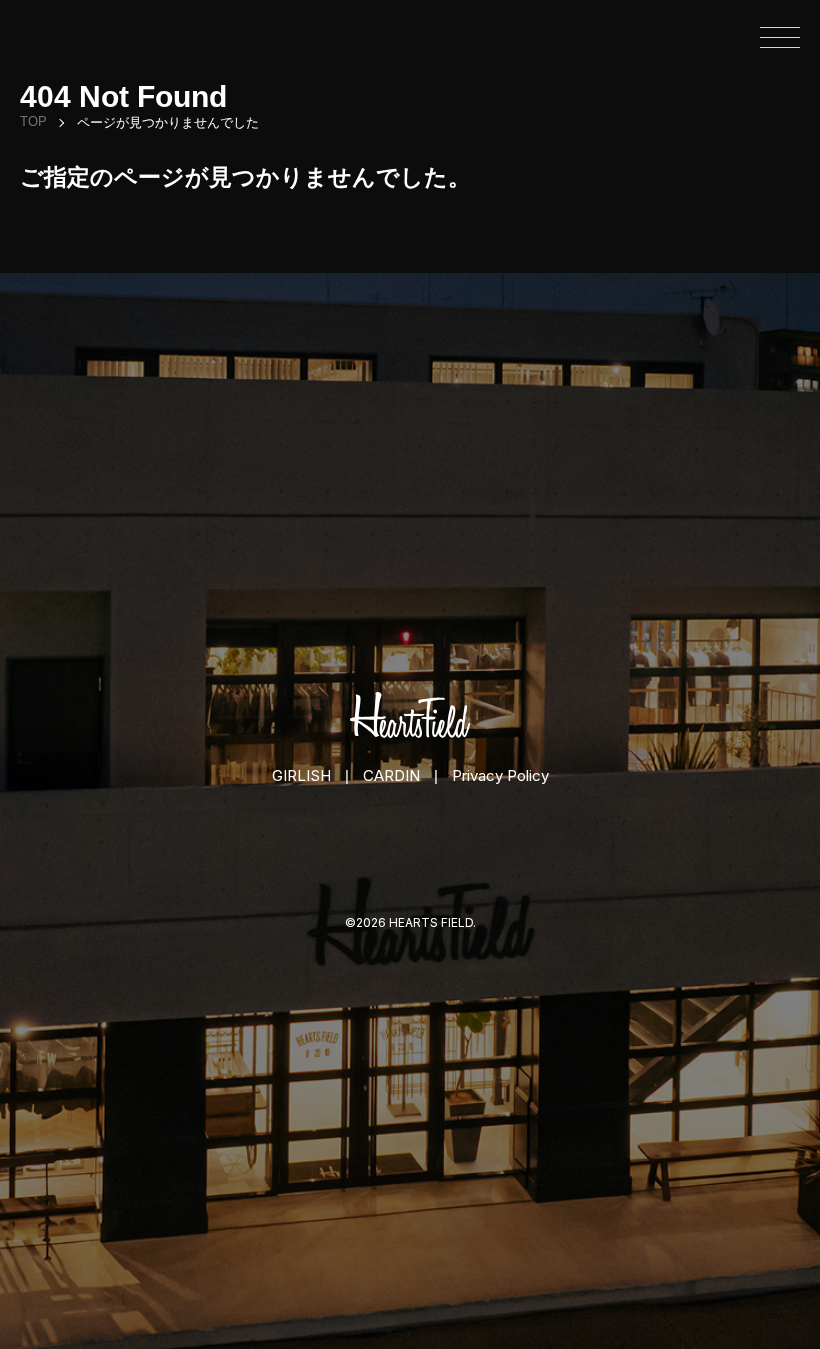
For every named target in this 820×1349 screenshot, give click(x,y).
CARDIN (391, 775)
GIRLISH (301, 775)
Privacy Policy (500, 775)
